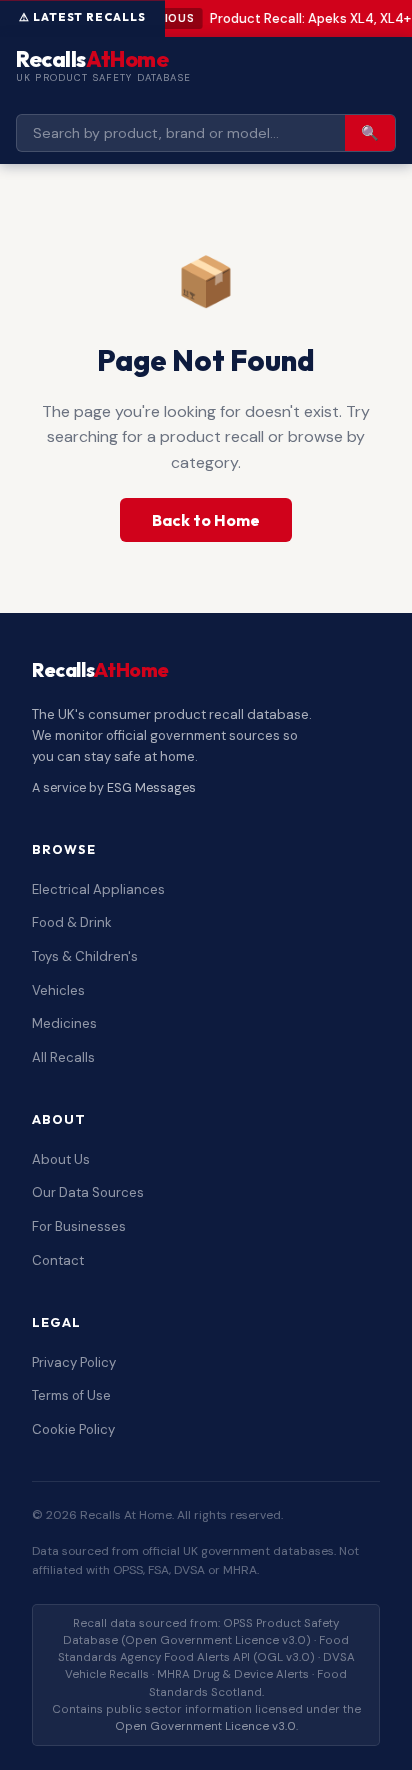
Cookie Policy (73, 1429)
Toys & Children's (85, 956)
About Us (61, 1159)
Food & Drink (72, 922)
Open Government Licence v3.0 (205, 1726)
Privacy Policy (74, 1362)
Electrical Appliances (98, 889)
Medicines (64, 1023)
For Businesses (79, 1226)
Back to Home (206, 520)
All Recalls (63, 1057)
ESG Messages (151, 788)
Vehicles (58, 990)
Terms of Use (71, 1395)
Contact (58, 1260)
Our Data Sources (88, 1192)
